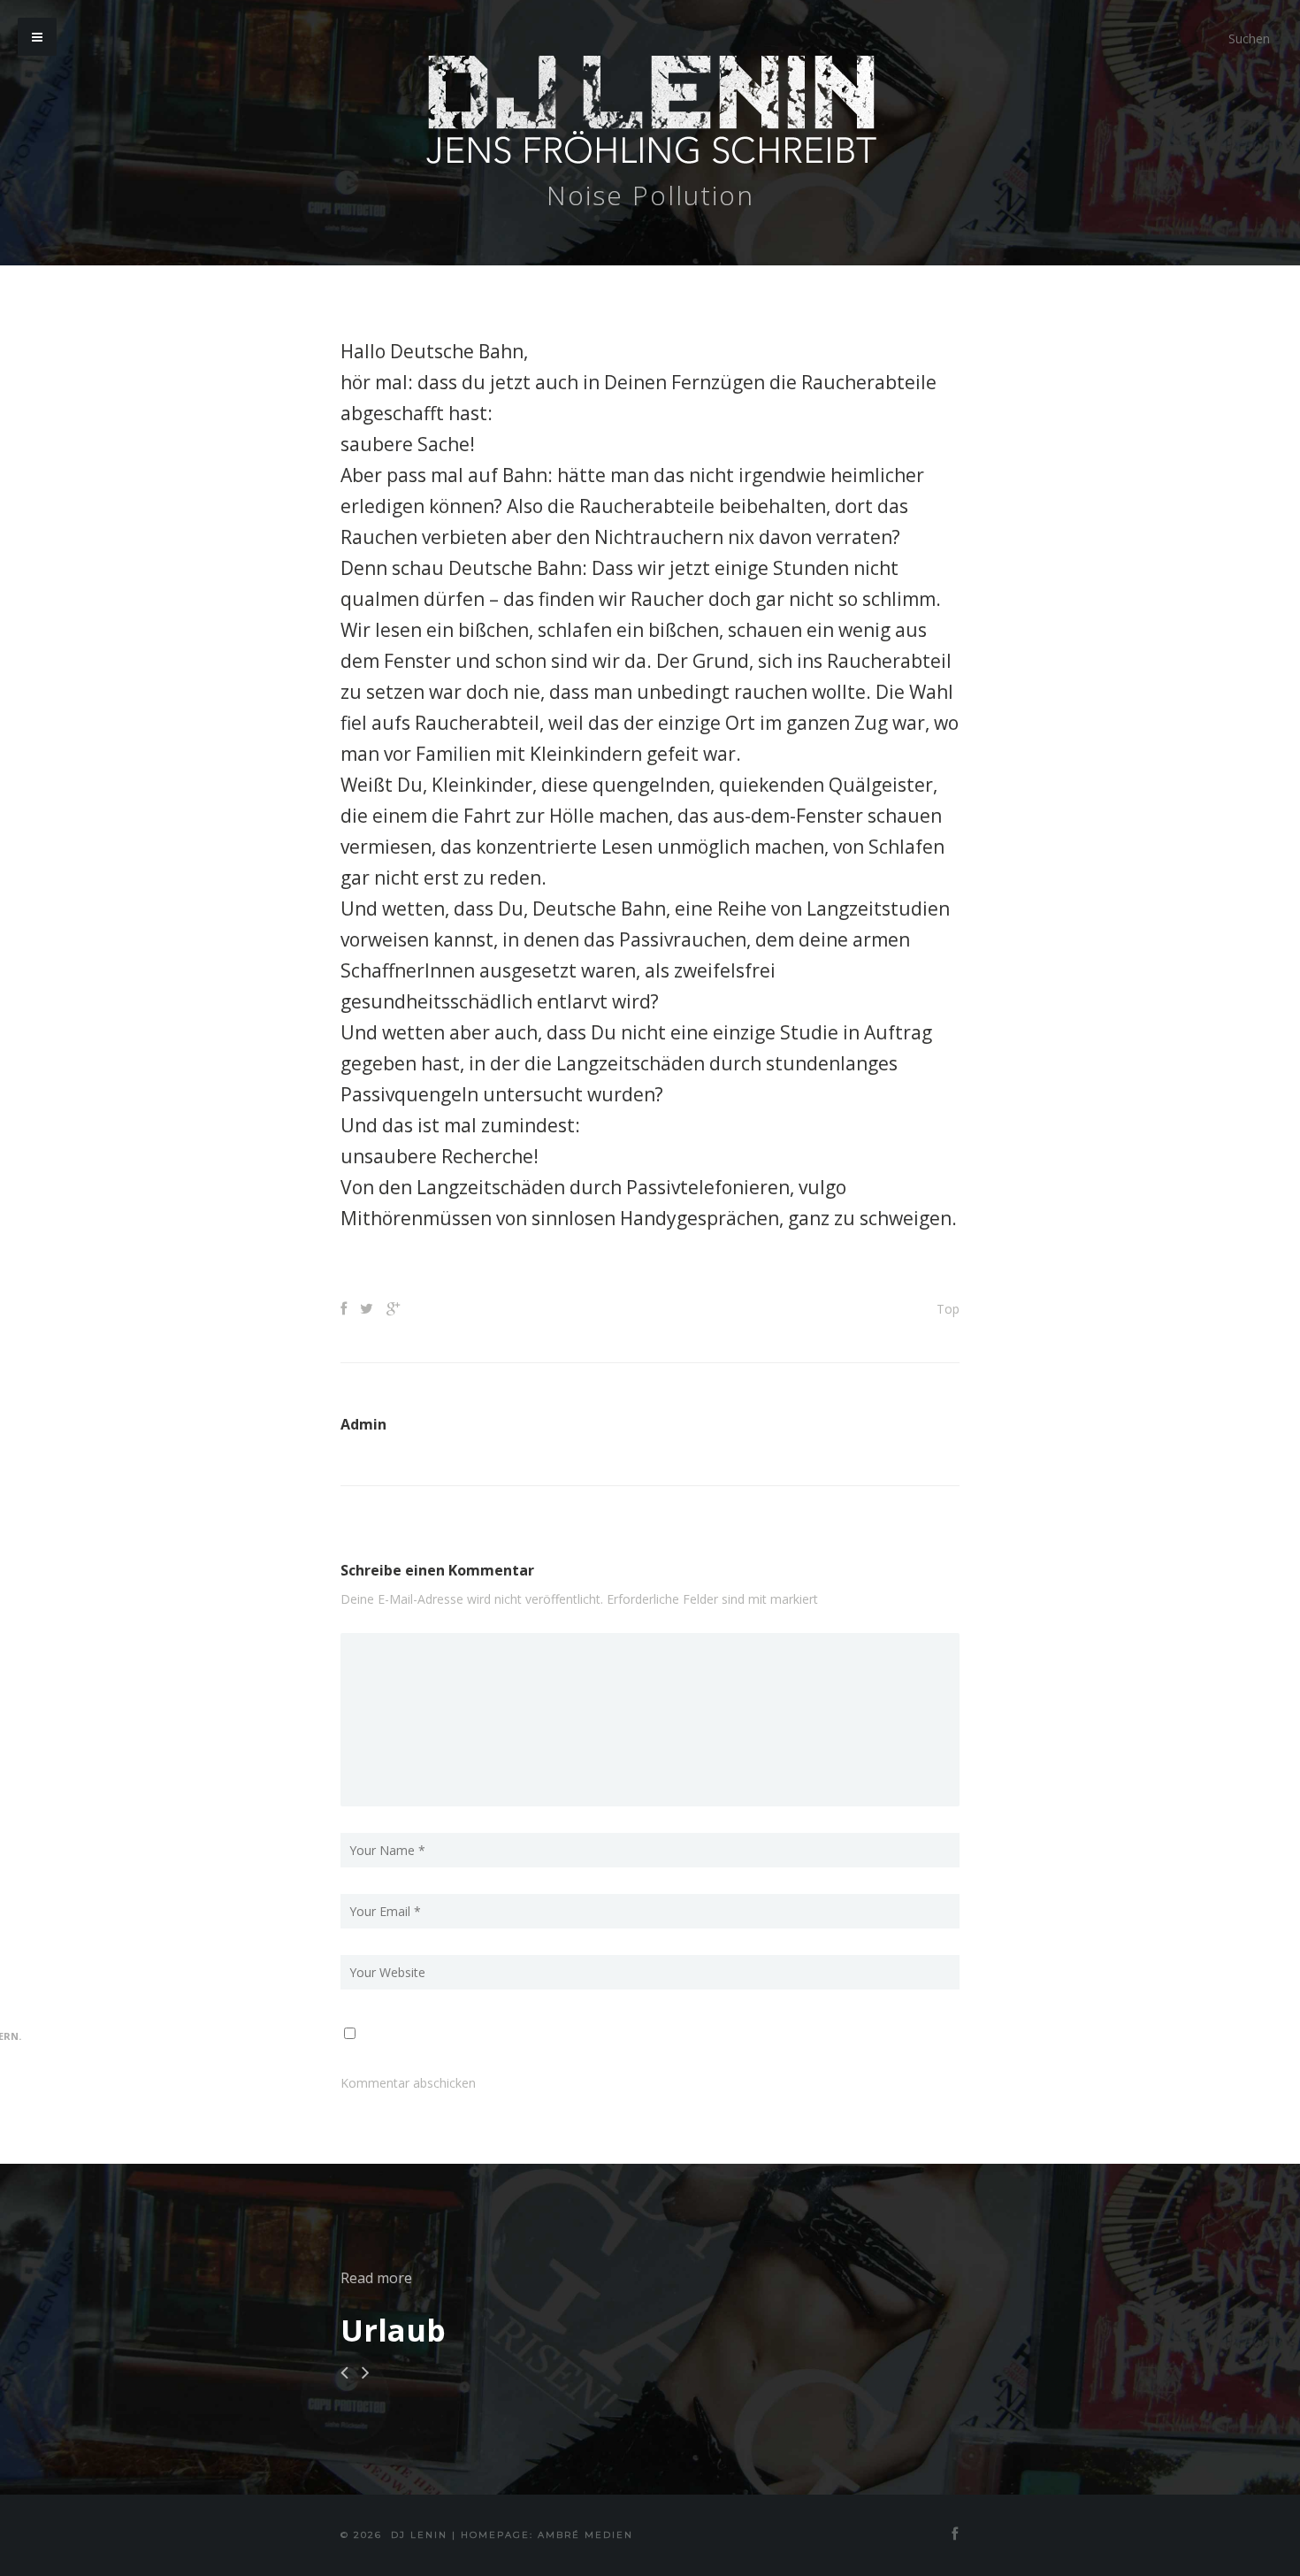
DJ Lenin (419, 2535)
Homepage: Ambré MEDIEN (547, 2535)
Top (948, 1309)
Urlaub (393, 2330)
